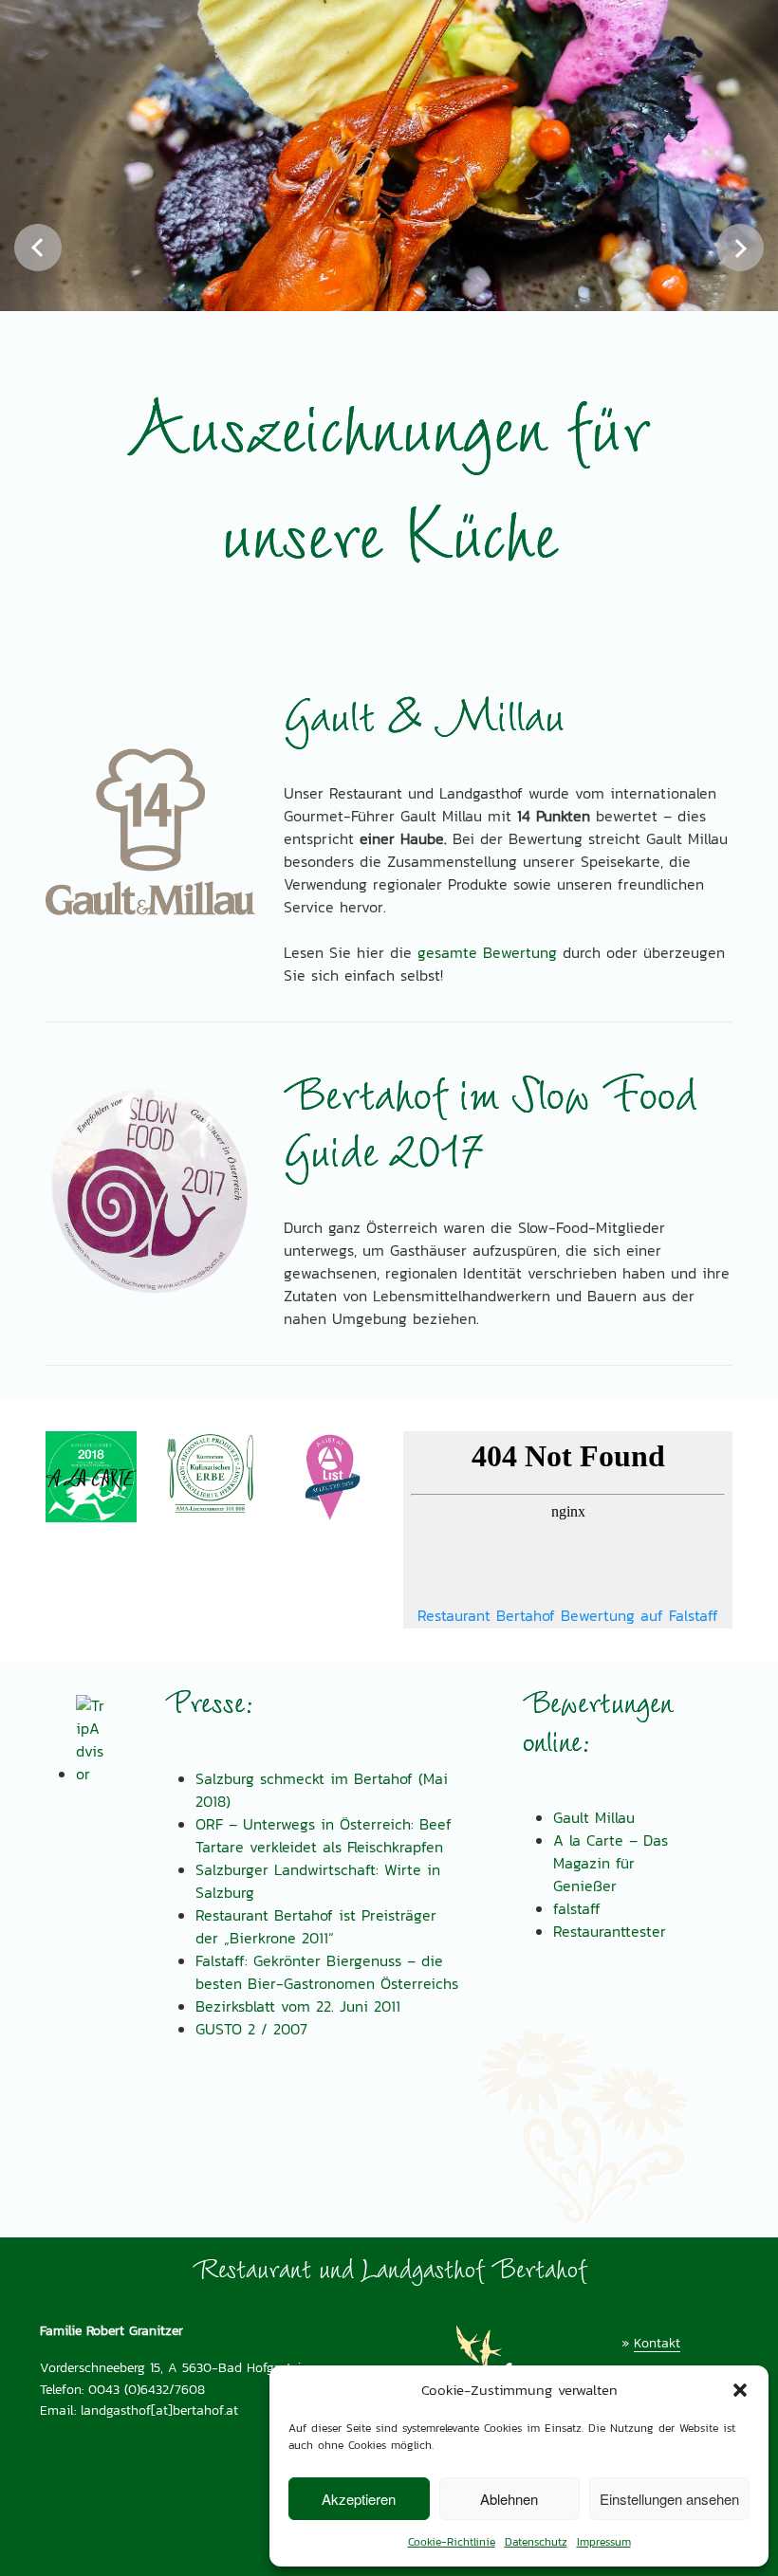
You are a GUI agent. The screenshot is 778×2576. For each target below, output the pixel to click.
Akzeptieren (359, 2499)
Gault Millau (594, 1818)
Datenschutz (536, 2542)
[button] (740, 2390)
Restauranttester (610, 1932)
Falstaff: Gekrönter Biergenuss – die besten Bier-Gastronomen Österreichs (327, 1972)
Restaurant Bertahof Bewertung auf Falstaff (568, 1616)
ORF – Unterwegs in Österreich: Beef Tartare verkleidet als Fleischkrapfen (324, 1836)
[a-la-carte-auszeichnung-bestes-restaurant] (91, 1477)
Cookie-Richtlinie (452, 2542)
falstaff (577, 1909)
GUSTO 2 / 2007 (251, 2029)
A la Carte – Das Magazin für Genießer (611, 1863)
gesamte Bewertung (487, 953)
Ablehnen (509, 2499)
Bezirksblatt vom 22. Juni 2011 (298, 2006)
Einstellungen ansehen (669, 2499)
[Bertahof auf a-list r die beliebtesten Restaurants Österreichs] (329, 1477)
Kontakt (657, 2343)
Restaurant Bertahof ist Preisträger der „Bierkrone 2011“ (316, 1927)
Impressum (604, 2542)
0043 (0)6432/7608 (147, 2389)
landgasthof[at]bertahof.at (159, 2410)
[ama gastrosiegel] (211, 1473)
